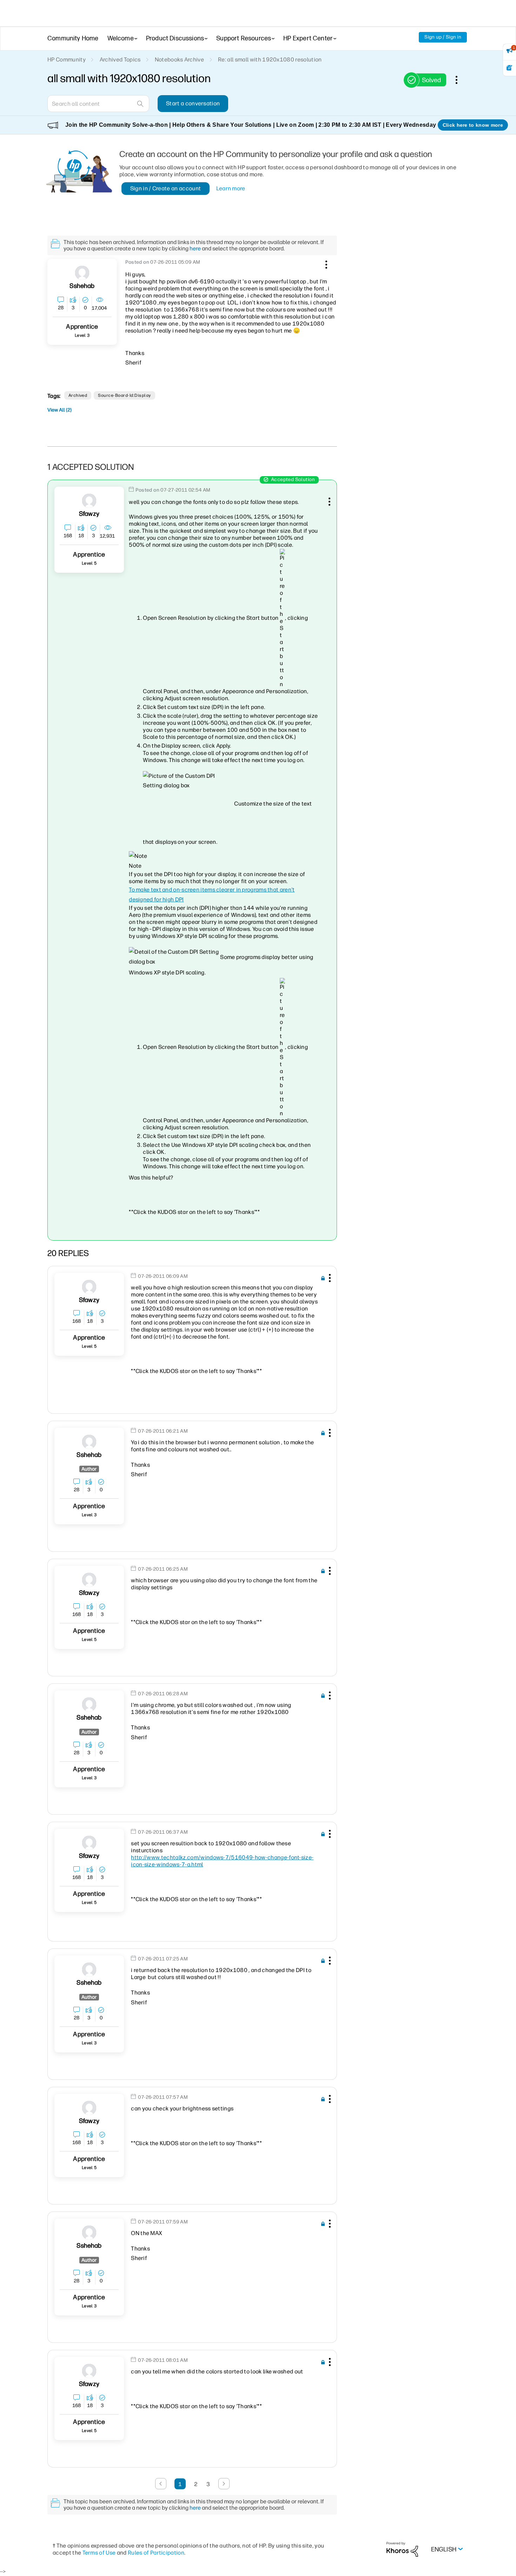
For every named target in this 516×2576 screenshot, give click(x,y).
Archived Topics (120, 60)
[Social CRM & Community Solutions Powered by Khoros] (402, 2549)
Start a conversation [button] (193, 103)
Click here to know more (473, 125)
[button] (325, 263)
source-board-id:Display (124, 395)
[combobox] (98, 104)
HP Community (67, 60)
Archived (78, 395)
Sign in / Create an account (166, 188)
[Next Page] (224, 2484)
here (195, 248)
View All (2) (59, 410)
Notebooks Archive (179, 60)
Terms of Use (99, 2553)
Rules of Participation (156, 2553)
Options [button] (460, 80)
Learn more (231, 188)
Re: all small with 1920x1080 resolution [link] (270, 60)
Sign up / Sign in (443, 37)
